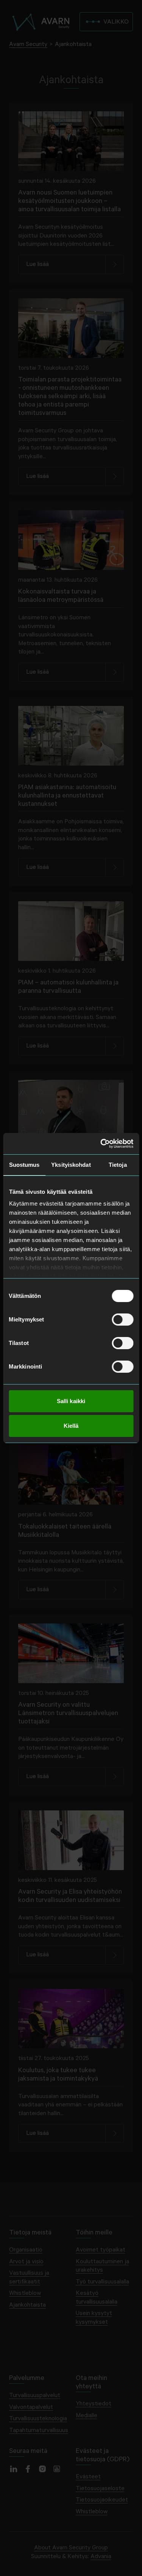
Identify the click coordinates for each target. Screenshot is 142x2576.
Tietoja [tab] (118, 1165)
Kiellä (71, 1426)
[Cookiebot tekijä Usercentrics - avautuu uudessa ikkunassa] (101, 1144)
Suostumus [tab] (24, 1165)
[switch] (122, 1320)
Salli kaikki (71, 1401)
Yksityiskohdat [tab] (71, 1165)
